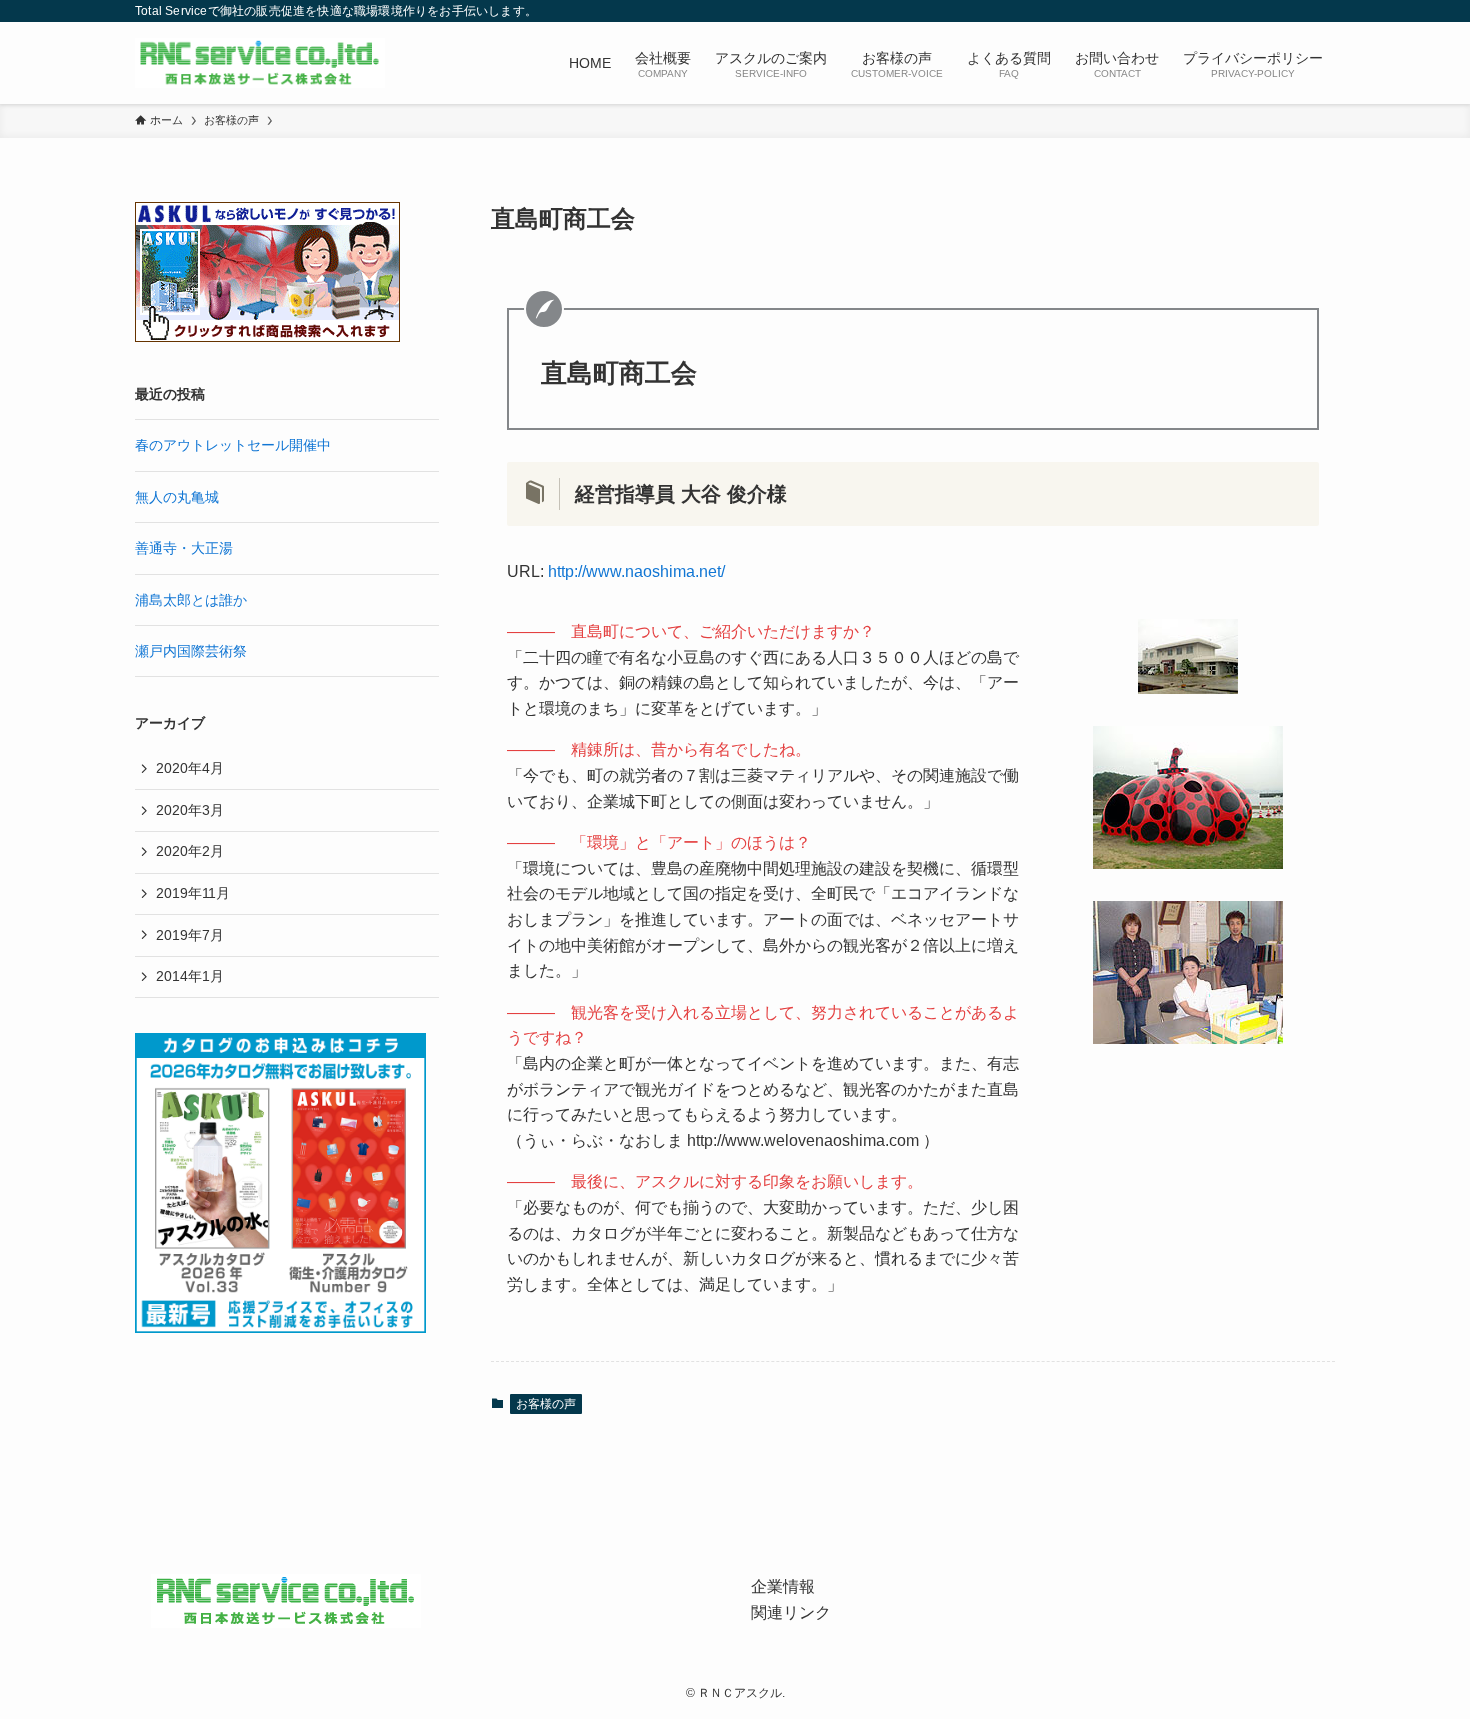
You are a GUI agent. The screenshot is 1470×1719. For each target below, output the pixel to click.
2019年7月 (190, 935)
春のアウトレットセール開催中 (233, 445)
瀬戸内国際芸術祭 (191, 651)
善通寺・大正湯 (184, 548)
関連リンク (791, 1612)
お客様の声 (546, 1404)
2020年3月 (190, 810)
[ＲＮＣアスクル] (260, 63)
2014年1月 (190, 976)
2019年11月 (193, 893)
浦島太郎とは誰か (191, 600)
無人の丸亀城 (177, 497)
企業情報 (783, 1586)
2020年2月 (190, 851)
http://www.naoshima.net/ (636, 571)
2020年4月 (190, 768)
